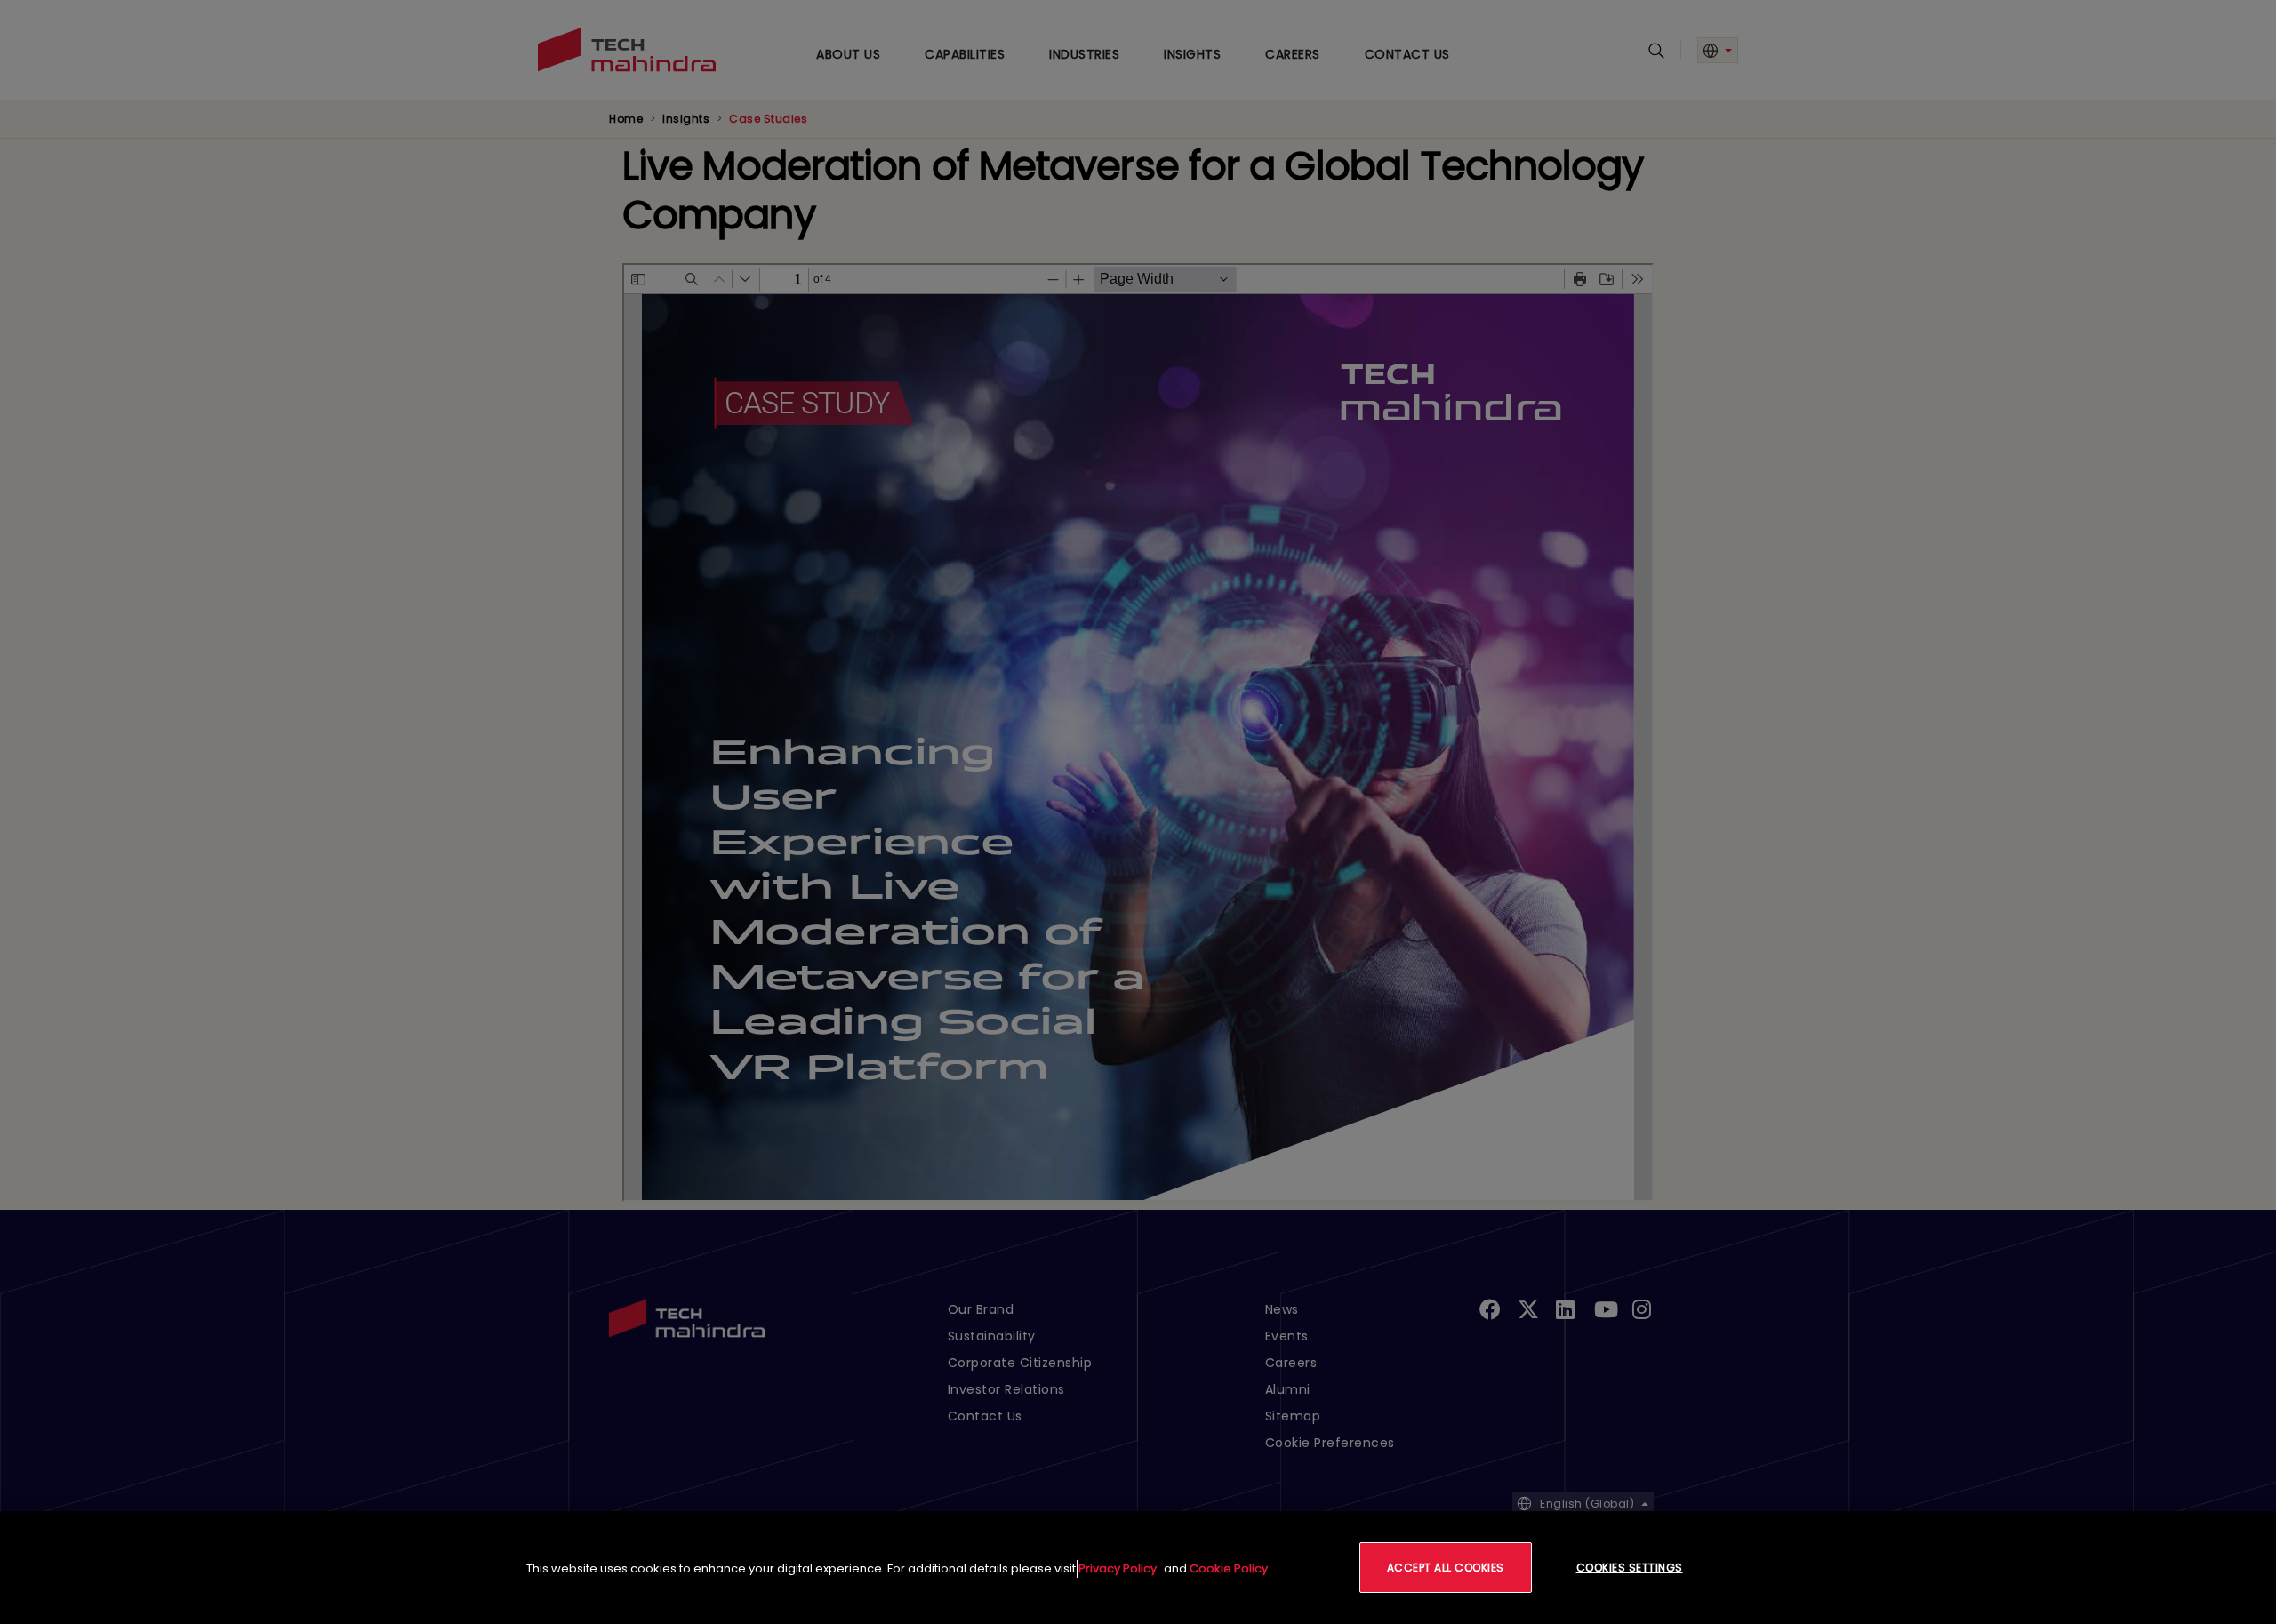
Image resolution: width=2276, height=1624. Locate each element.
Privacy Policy (1118, 1568)
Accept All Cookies (1446, 1568)
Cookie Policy (1229, 1568)
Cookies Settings (1630, 1568)
